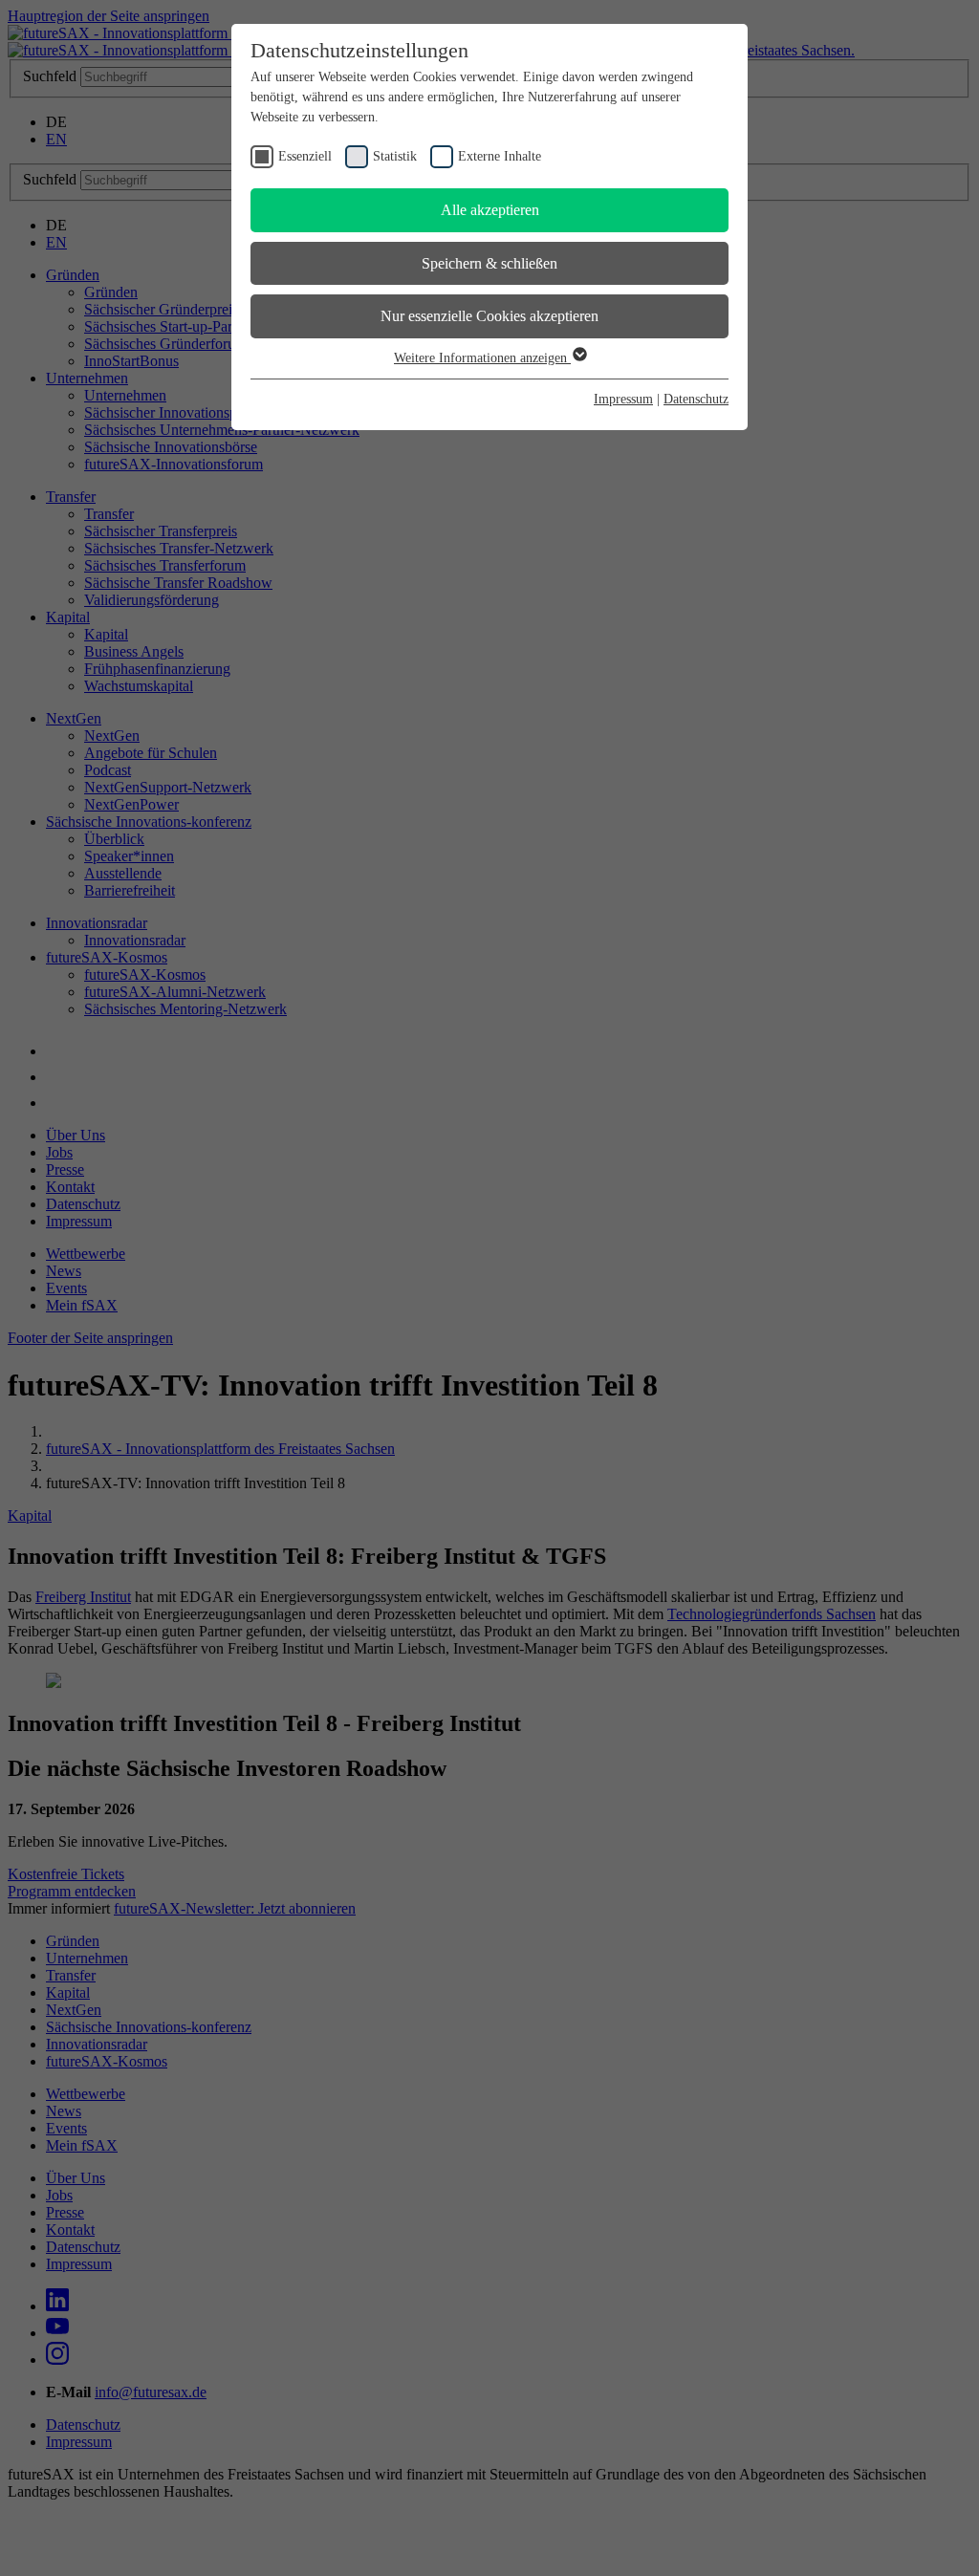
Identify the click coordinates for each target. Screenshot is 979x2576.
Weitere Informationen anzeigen (482, 358)
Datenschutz (696, 399)
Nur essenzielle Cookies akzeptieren (489, 316)
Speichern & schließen (489, 263)
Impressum (623, 399)
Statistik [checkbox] (395, 156)
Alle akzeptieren (490, 210)
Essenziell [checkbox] (305, 156)
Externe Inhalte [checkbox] (500, 156)
